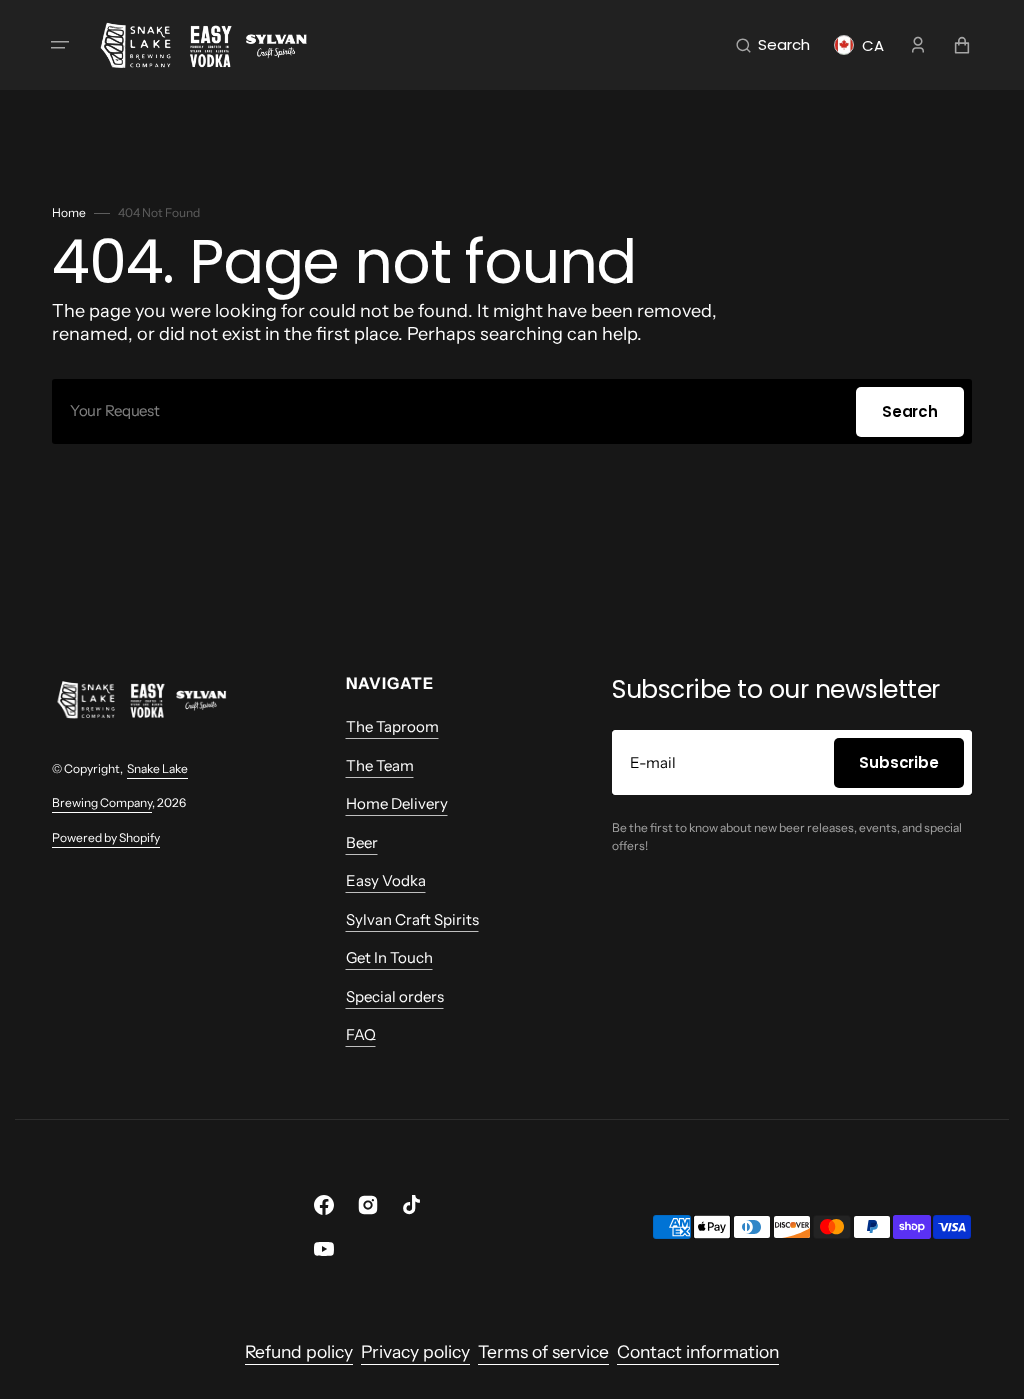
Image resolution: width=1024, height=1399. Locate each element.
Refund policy (299, 1351)
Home (69, 212)
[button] (60, 45)
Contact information (698, 1351)
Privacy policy (415, 1351)
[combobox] (512, 411)
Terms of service (543, 1351)
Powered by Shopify (106, 837)
